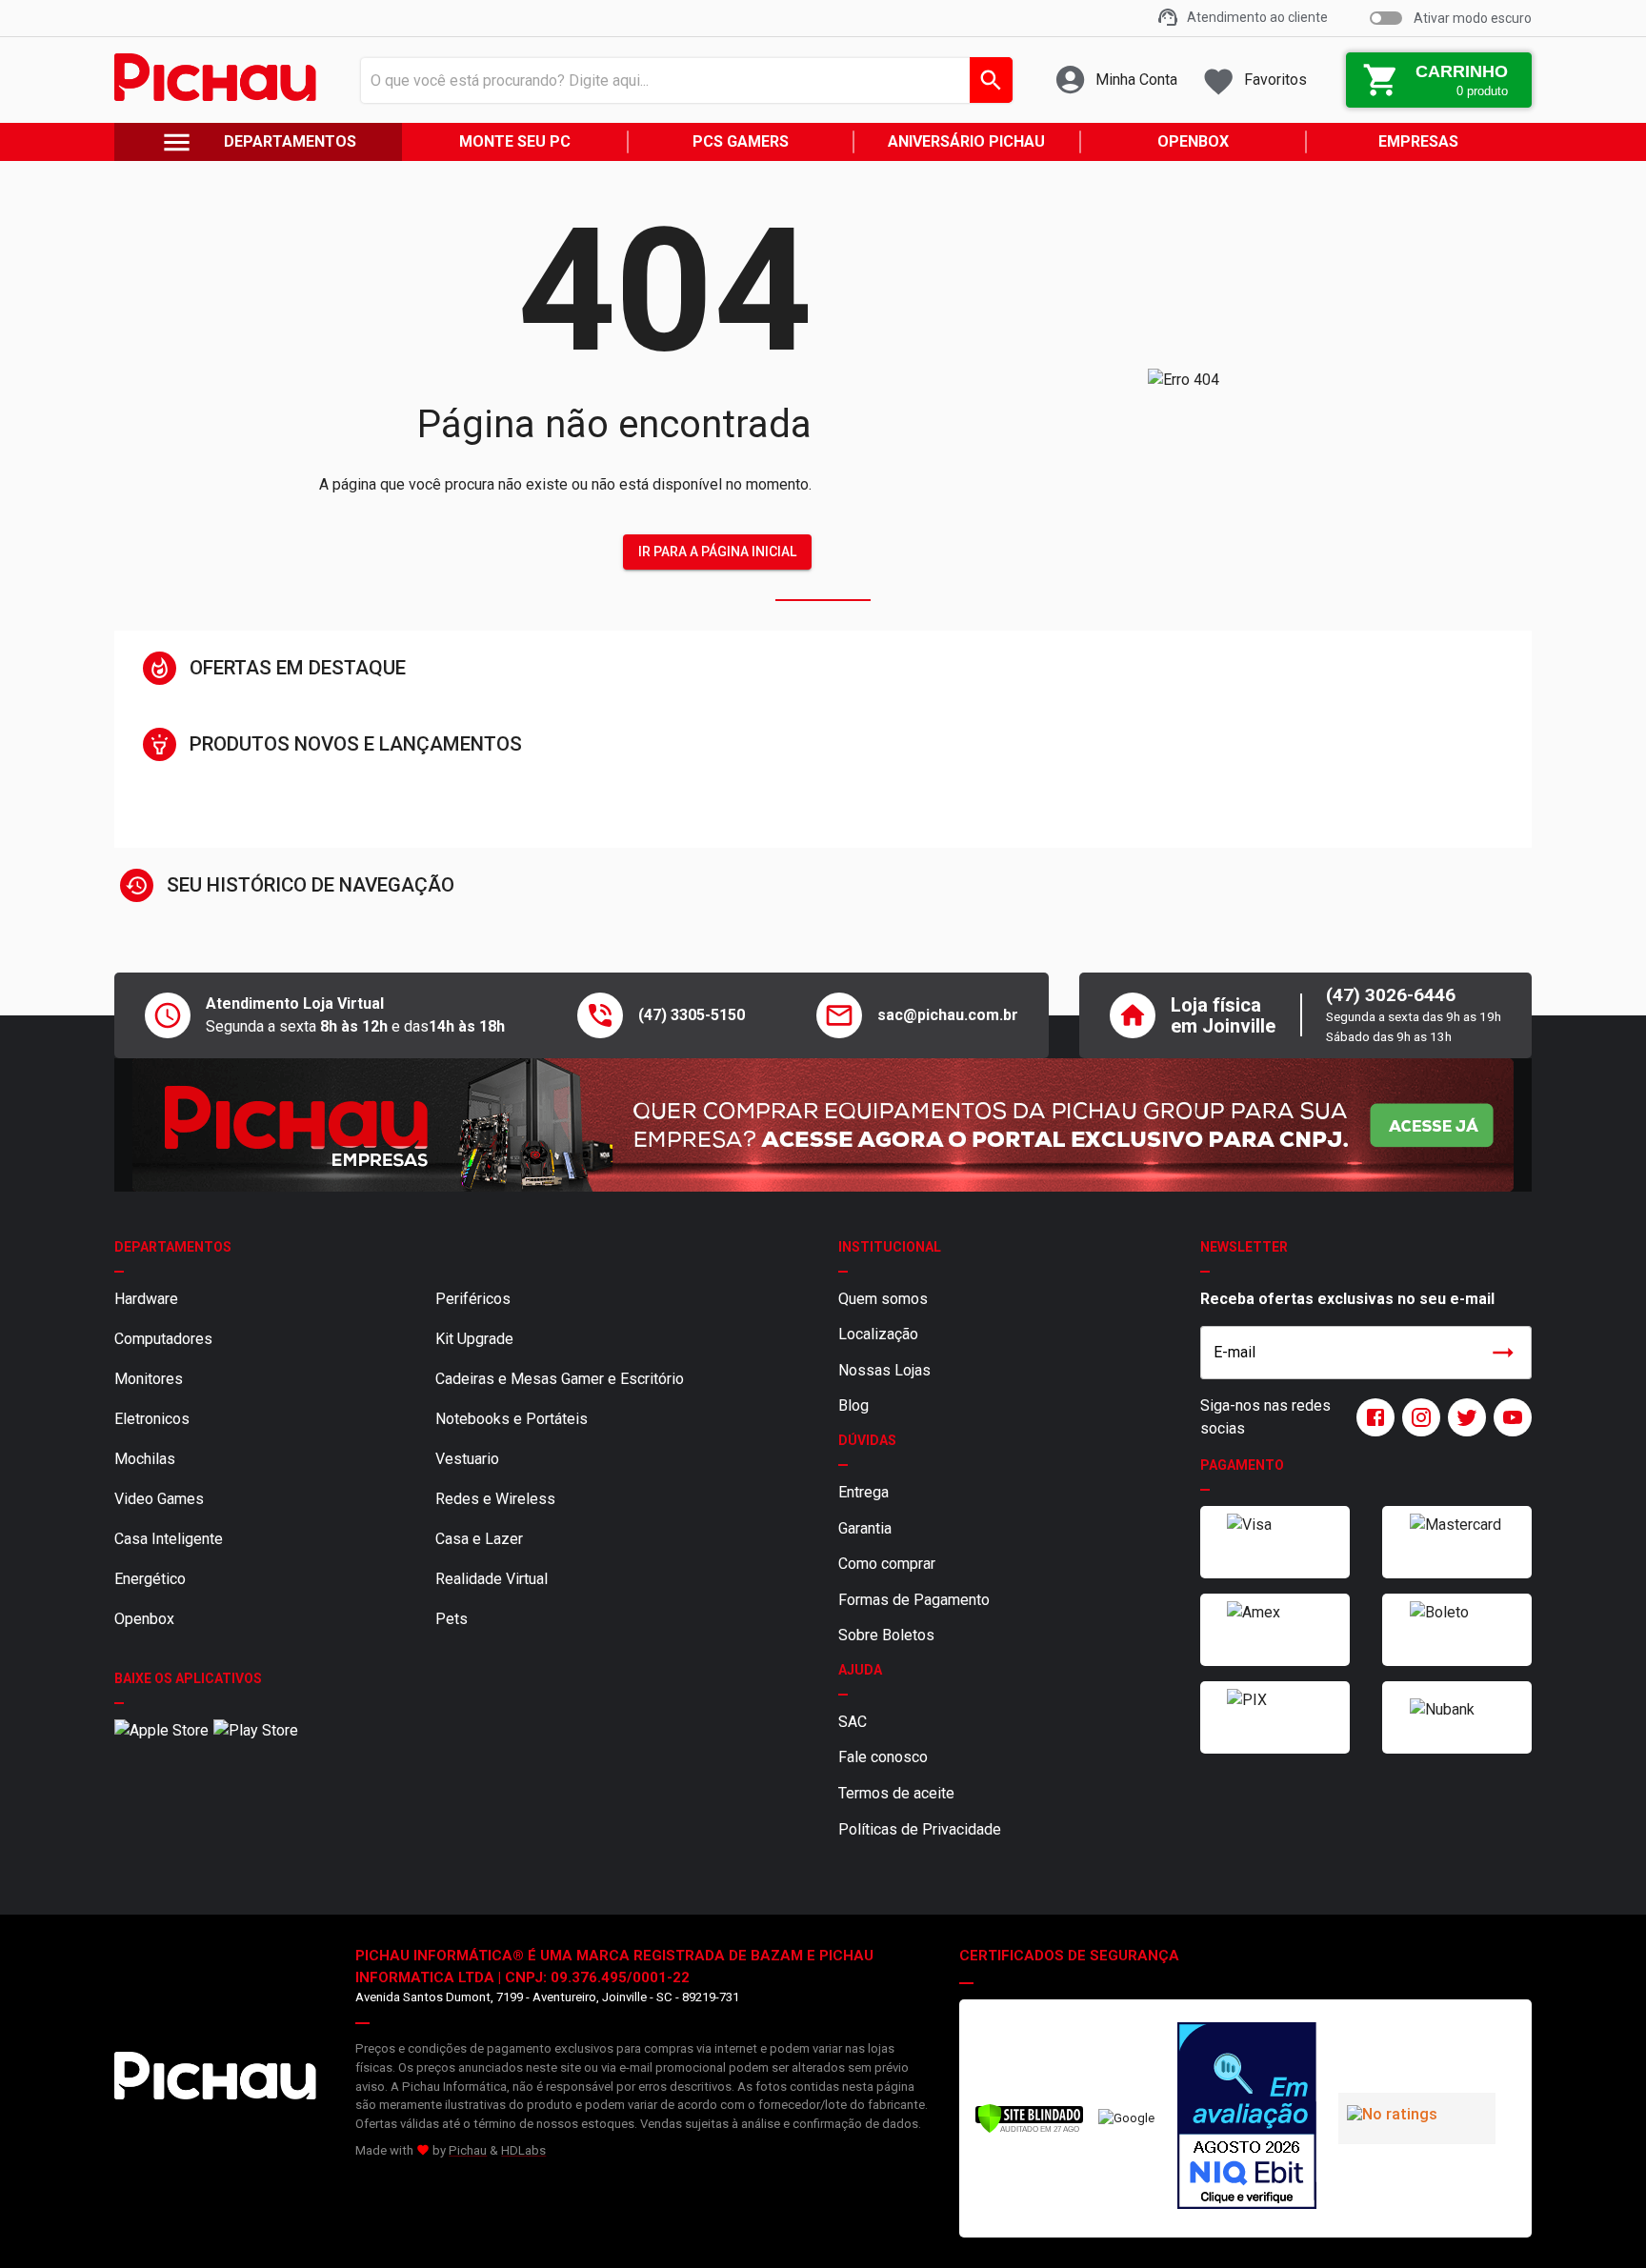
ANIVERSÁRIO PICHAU (966, 141)
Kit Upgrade (474, 1339)
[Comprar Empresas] (823, 1125)
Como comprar (887, 1564)
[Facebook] (1372, 1417)
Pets (452, 1619)
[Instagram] (1417, 1417)
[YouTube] (1509, 1417)
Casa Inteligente (169, 1539)
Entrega (863, 1492)
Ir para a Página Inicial (717, 552)
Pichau (468, 2150)
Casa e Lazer (479, 1539)
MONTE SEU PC (515, 141)
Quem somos (883, 1299)
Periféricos (473, 1299)
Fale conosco (883, 1757)
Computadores (163, 1339)
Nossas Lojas (884, 1370)
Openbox (144, 1619)
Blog (853, 1405)
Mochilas (145, 1459)
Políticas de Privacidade (920, 1829)
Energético (150, 1579)
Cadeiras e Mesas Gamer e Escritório (560, 1379)
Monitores (149, 1379)
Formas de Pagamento (914, 1600)
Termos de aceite (896, 1793)
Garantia (865, 1528)
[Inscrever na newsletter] (1503, 1353)
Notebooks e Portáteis (512, 1419)
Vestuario (467, 1459)
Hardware (146, 1299)
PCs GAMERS (741, 141)
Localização (878, 1334)
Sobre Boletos (886, 1635)
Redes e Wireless (495, 1499)
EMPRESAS (1418, 141)
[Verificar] (1029, 2129)
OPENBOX (1193, 141)
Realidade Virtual (492, 1579)
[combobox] (682, 80)
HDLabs (523, 2150)
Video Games (159, 1499)
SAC (853, 1722)
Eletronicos (152, 1419)
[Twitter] (1463, 1417)
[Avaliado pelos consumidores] (1247, 2118)
